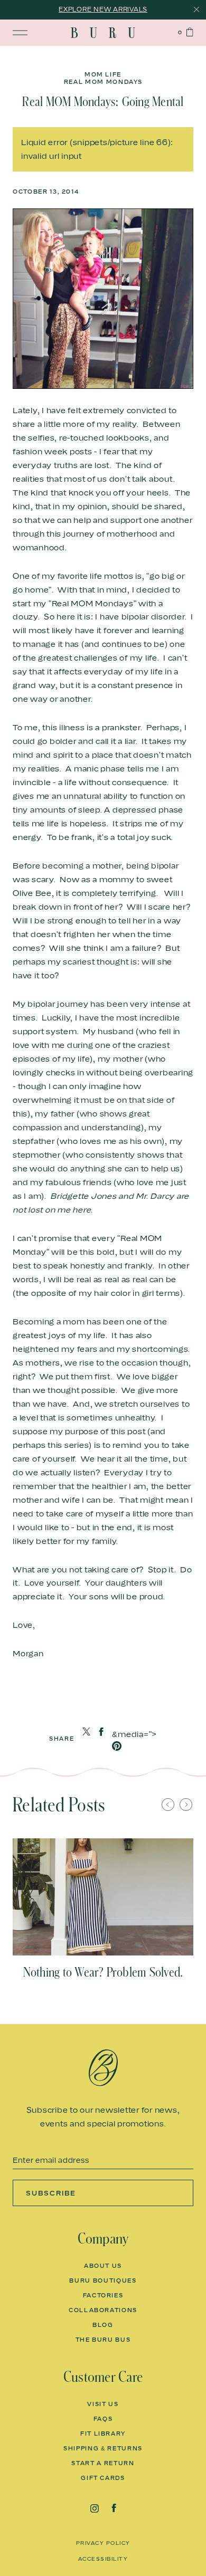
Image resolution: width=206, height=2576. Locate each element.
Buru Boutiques (103, 2281)
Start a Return (103, 2463)
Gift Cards (103, 2478)
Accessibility (103, 2559)
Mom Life (103, 75)
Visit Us (103, 2404)
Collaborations (103, 2310)
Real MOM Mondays (103, 82)
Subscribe (51, 2193)
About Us (103, 2266)
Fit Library (103, 2434)
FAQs (103, 2419)
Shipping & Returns (103, 2448)
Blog (103, 2325)
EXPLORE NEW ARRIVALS (103, 9)
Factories (103, 2295)
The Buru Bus (103, 2340)
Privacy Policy (103, 2543)
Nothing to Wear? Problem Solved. (103, 1972)
